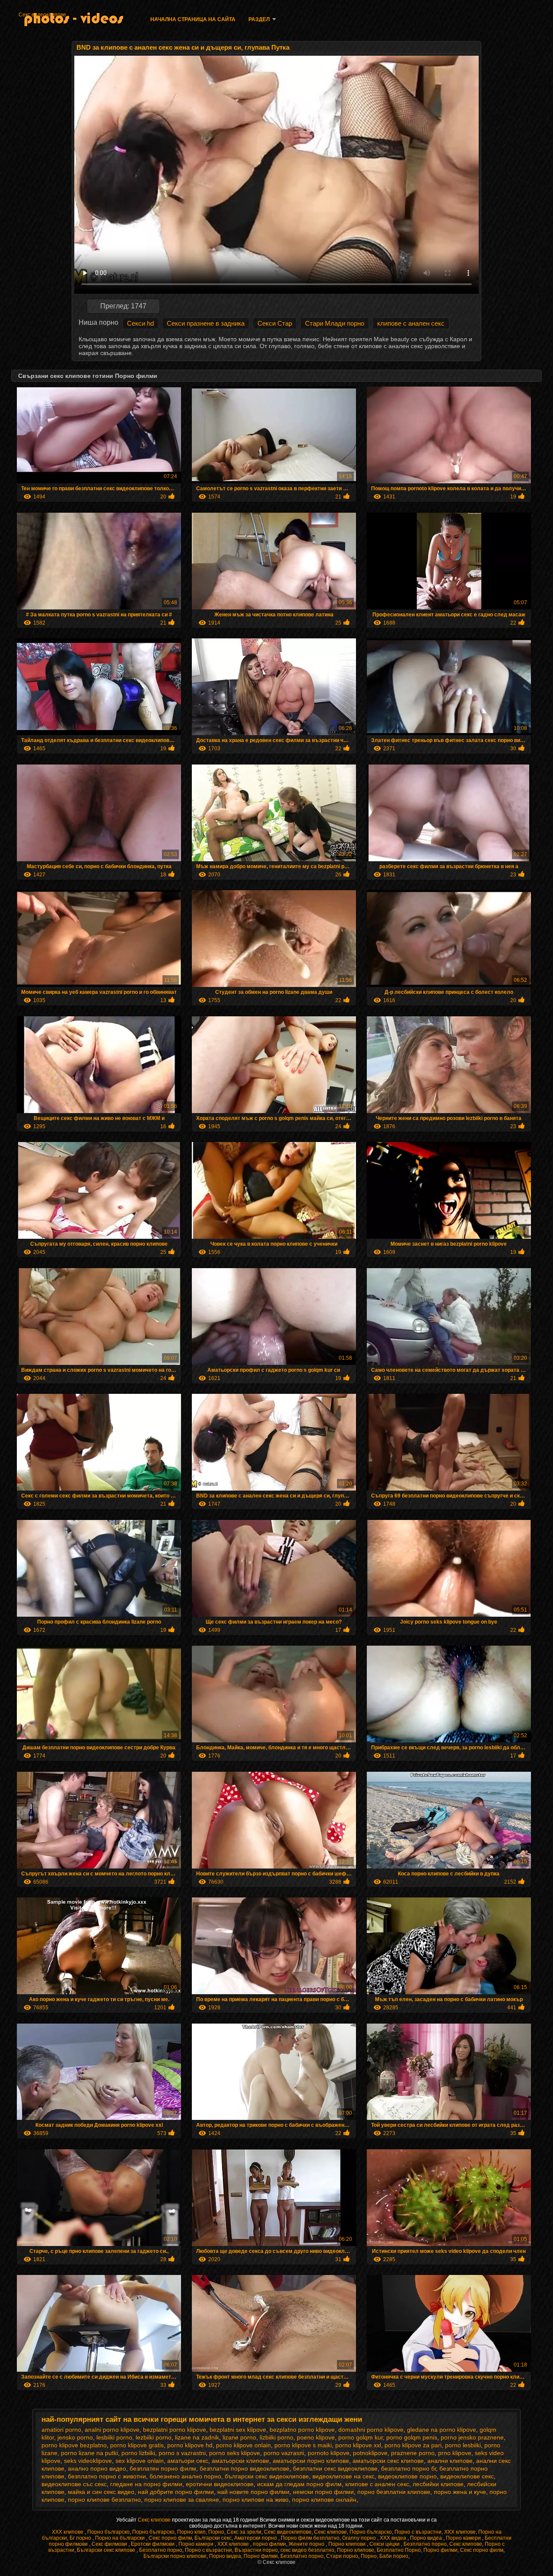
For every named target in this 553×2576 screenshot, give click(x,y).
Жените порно (307, 2544)
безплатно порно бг (408, 2468)
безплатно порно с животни (107, 2476)
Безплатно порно (425, 2544)
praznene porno (413, 2453)
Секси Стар (275, 323)
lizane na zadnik (197, 2437)
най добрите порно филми (176, 2492)
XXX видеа (394, 2538)
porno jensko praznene (472, 2437)
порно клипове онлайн (324, 2500)
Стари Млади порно (335, 323)
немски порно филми (323, 2492)
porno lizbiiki (138, 2453)
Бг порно (81, 2538)
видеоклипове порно (407, 2476)
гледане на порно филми (146, 2484)
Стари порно (342, 2556)
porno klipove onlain (243, 2445)
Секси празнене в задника (206, 323)
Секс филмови (110, 2544)
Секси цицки (385, 2544)
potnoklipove (370, 2453)
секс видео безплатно (307, 2550)
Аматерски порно (256, 2538)
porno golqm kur (361, 2437)
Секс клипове (155, 2520)
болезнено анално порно (185, 2476)
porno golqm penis (412, 2437)
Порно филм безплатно (310, 2538)
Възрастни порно (256, 2550)
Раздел (259, 19)
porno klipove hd (190, 2445)
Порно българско (108, 2532)
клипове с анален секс (411, 323)
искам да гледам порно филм (299, 2484)
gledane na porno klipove (442, 2430)
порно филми (269, 2544)
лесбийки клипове (438, 2484)
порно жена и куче (460, 2492)
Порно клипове (356, 2550)
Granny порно (360, 2538)
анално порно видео (97, 2468)
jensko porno (75, 2437)
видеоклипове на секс (343, 2476)
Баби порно (394, 2556)
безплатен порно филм (163, 2468)
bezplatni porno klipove (175, 2430)
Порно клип (191, 2532)
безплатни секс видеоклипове (335, 2468)
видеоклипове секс (467, 2476)
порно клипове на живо (256, 2500)
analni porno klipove (112, 2430)
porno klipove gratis (137, 2445)
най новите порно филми (253, 2492)
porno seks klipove (235, 2453)
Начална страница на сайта (193, 19)
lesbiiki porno (114, 2437)
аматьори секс (188, 2461)
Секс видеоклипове (42, 15)
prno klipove (455, 2453)
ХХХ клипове (68, 2532)
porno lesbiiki (463, 2445)
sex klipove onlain (140, 2461)
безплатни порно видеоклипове (245, 2468)
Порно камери (464, 2538)
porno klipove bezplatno (74, 2445)
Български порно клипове (175, 2556)
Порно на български (121, 2538)
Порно (216, 2532)
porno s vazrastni (182, 2453)
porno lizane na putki (89, 2453)
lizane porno (239, 2437)
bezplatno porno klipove (302, 2430)
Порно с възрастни (418, 2532)
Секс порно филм (170, 2538)
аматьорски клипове (240, 2461)
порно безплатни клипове (394, 2492)
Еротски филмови (153, 2544)
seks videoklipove (88, 2461)
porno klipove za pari (413, 2445)
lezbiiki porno (154, 2437)
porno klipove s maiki (303, 2445)
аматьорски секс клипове (388, 2461)
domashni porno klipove (371, 2430)
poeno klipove (316, 2437)
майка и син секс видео (101, 2492)
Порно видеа (427, 2538)
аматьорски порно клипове (311, 2461)
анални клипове (450, 2461)
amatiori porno (61, 2430)
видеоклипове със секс (74, 2484)
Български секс (213, 2538)
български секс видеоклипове (267, 2476)
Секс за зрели (244, 2532)
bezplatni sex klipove (238, 2430)
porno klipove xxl (358, 2445)
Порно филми (440, 2550)
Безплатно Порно (399, 2550)
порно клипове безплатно (104, 2500)
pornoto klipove (329, 2453)
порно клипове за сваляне (182, 2500)
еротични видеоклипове (220, 2484)
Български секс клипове (107, 2550)
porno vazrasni (284, 2453)
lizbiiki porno (276, 2437)
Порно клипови (348, 2544)
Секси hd (140, 323)
